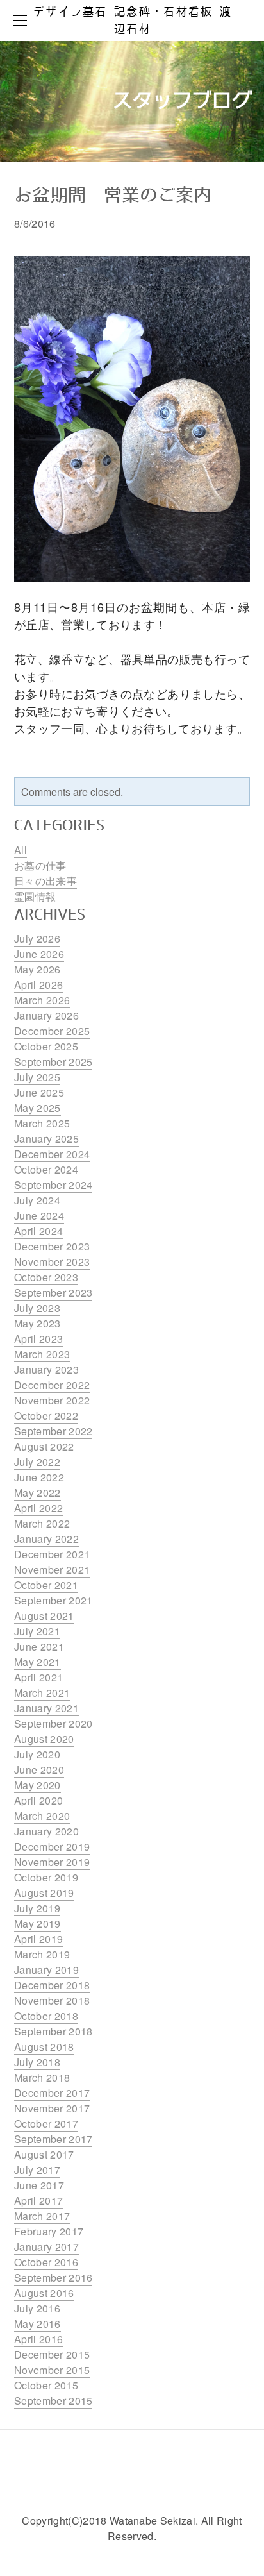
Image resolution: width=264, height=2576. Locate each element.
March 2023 (42, 1354)
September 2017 (53, 2139)
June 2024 (39, 1216)
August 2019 (44, 1893)
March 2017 (42, 2216)
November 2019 (52, 1862)
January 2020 (46, 1831)
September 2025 (53, 1062)
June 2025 (39, 1092)
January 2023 (46, 1369)
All (21, 850)
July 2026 (37, 939)
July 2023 (37, 1308)
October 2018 (46, 2016)
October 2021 (46, 1585)
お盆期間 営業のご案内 (113, 196)
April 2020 (38, 1800)
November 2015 (52, 2370)
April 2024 (38, 1231)
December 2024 (52, 1154)
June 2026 (39, 954)
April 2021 (38, 1677)
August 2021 (44, 1616)
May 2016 (37, 2324)
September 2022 (53, 1431)
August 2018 (44, 2047)
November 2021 (52, 1570)
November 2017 (52, 2108)
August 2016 (44, 2293)
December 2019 (52, 1847)
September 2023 (53, 1292)
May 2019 (37, 1924)
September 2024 (53, 1185)
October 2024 (46, 1169)
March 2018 (42, 2077)
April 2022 (38, 1508)
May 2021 (37, 1662)
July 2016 (37, 2308)
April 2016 (38, 2339)
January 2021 (46, 1708)
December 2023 (52, 1246)
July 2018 (37, 2062)
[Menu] (22, 21)
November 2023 (52, 1262)
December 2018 (52, 1985)
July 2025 (37, 1077)
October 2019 (46, 1877)
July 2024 (37, 1200)
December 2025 (52, 1031)
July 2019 (37, 1908)
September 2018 (53, 2031)
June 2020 (39, 1770)
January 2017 (46, 2247)
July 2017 (37, 2170)
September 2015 (53, 2401)
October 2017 (46, 2124)
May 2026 (37, 969)
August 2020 (44, 1739)
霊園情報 (35, 896)
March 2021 (42, 1693)
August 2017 (44, 2154)
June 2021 (39, 1646)
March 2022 (42, 1523)
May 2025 (37, 1108)
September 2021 (53, 1600)
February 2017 (49, 2231)
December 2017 (52, 2093)
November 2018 (52, 2000)
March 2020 (42, 1816)
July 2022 (37, 1462)
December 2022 (52, 1385)
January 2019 (46, 1970)
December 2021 (52, 1554)
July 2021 (37, 1631)
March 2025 (42, 1123)
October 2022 (46, 1416)
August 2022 (44, 1446)
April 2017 (38, 2201)
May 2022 (37, 1493)
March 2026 (42, 1000)
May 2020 (37, 1785)
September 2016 (53, 2277)
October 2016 (46, 2262)
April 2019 (38, 1939)
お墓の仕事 (40, 865)
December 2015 (52, 2354)
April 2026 (38, 985)
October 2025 (46, 1046)
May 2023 (37, 1323)
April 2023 (38, 1339)
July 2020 (37, 1754)
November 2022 (52, 1400)
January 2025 (46, 1139)
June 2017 (39, 2185)
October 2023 (46, 1277)
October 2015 (46, 2385)
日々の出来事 (45, 881)
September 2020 (53, 1723)
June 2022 (39, 1477)
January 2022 (46, 1539)
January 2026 (46, 1015)
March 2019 (42, 1954)
